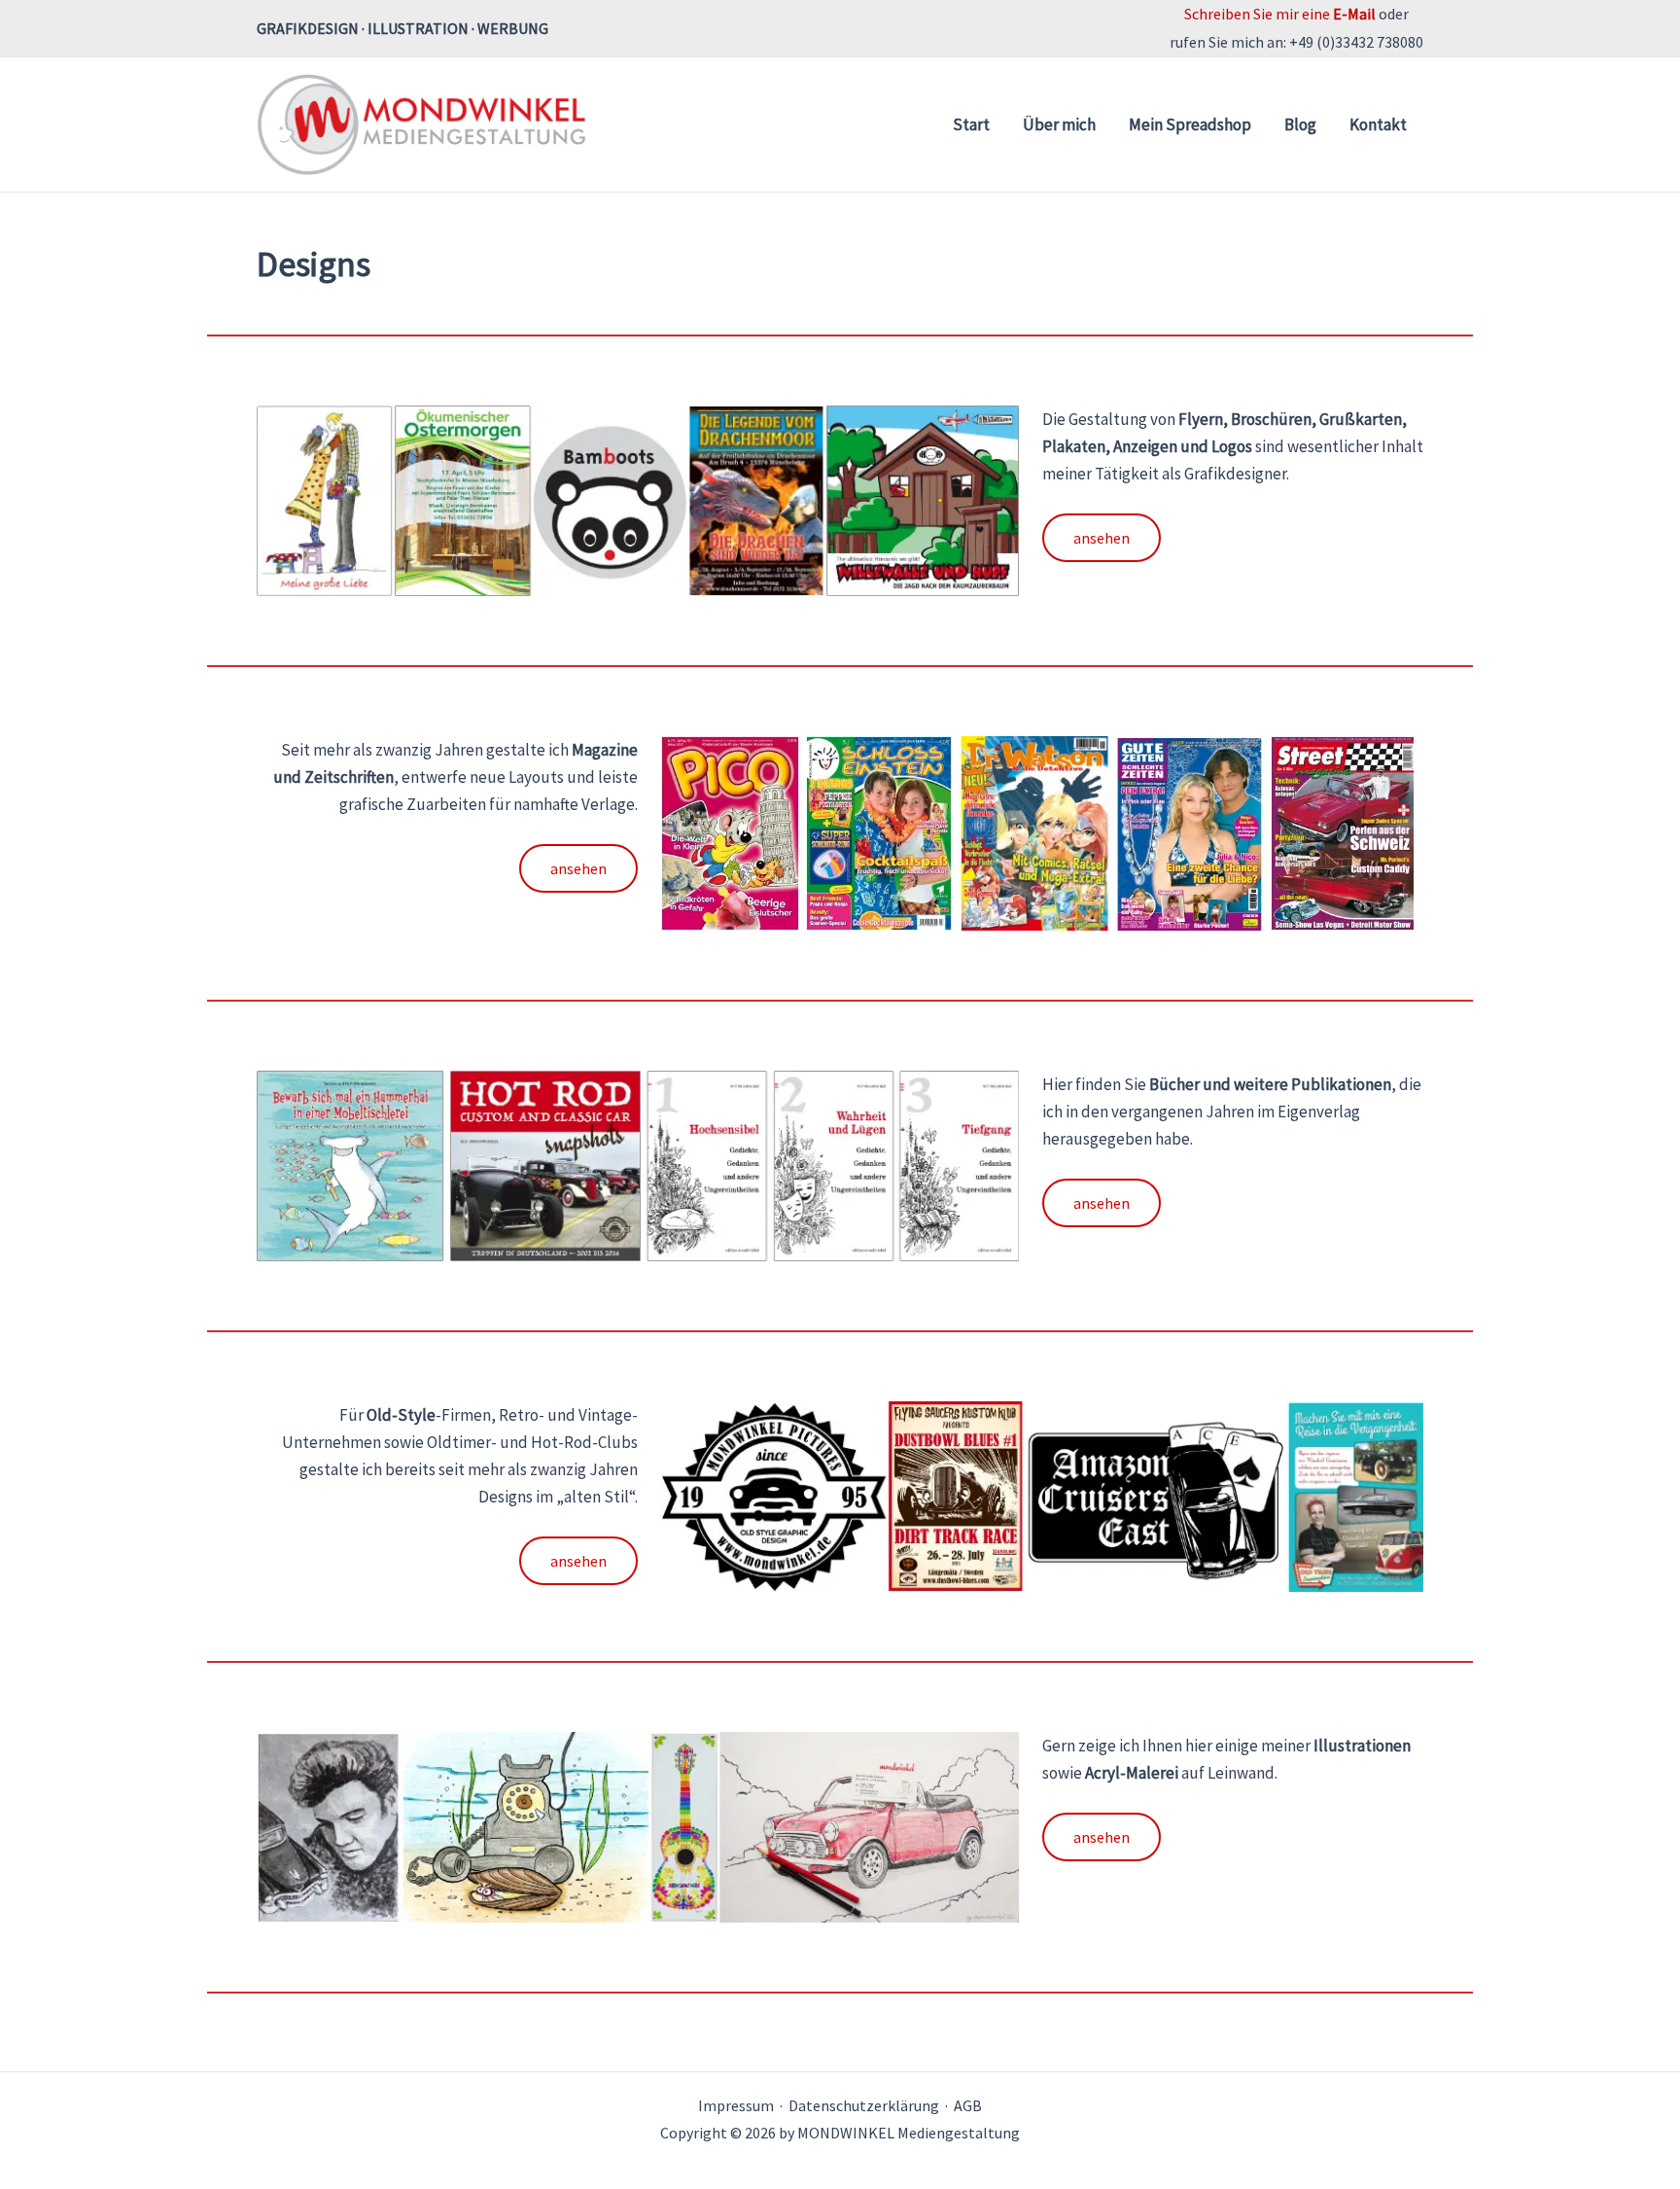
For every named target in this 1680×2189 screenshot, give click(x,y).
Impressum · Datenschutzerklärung (819, 2105)
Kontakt (1378, 124)
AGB (968, 2105)
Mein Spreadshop (1190, 124)
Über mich (1059, 124)
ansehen (1102, 538)
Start (971, 124)
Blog (1300, 124)
